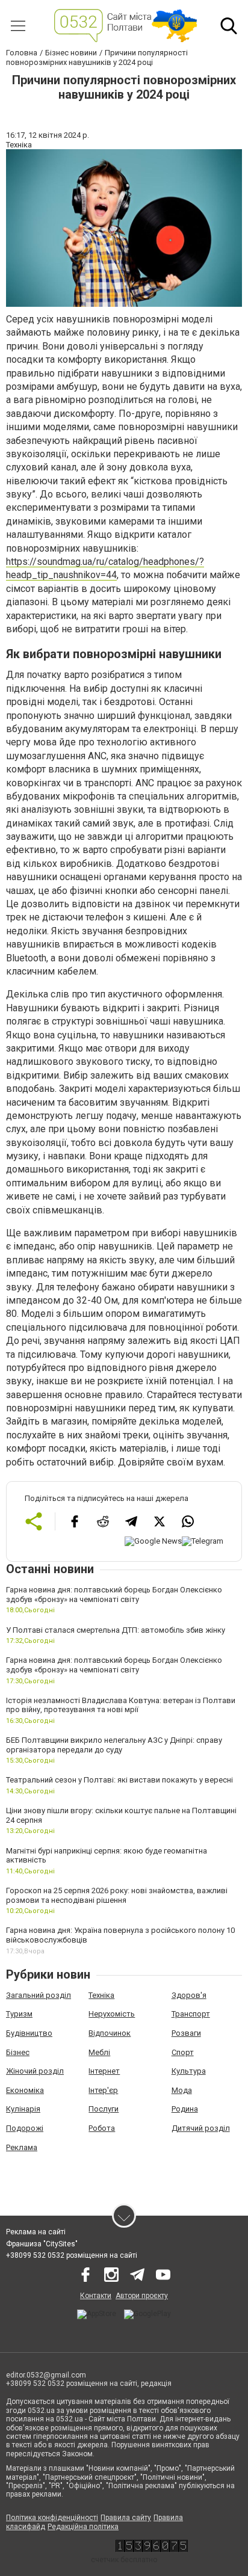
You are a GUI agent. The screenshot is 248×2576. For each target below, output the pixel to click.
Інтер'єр (103, 2090)
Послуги (104, 2109)
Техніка (101, 1995)
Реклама (22, 2147)
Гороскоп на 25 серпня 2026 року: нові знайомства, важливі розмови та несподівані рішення (117, 1895)
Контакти (96, 2296)
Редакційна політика (83, 2527)
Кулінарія (23, 2109)
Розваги (186, 2033)
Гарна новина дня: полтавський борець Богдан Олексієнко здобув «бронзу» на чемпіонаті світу (114, 1595)
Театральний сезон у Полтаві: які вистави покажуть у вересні (119, 1780)
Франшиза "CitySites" (42, 2244)
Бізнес (18, 2052)
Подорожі (25, 2128)
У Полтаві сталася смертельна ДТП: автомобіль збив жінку (116, 1630)
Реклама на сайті (36, 2232)
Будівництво (29, 2033)
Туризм (19, 2014)
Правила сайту (126, 2518)
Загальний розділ (39, 1995)
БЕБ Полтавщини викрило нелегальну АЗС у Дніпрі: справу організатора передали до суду (114, 1745)
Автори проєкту (142, 2296)
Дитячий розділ (201, 2128)
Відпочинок (110, 2033)
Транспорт (191, 2014)
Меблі (99, 2052)
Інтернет (104, 2071)
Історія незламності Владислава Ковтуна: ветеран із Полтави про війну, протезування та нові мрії (121, 1705)
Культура (189, 2071)
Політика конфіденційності (52, 2518)
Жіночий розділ (35, 2071)
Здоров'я (189, 1995)
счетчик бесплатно (124, 2560)
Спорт (183, 2052)
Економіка (25, 2090)
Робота (102, 2128)
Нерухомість (112, 2014)
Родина (185, 2109)
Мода (182, 2090)
